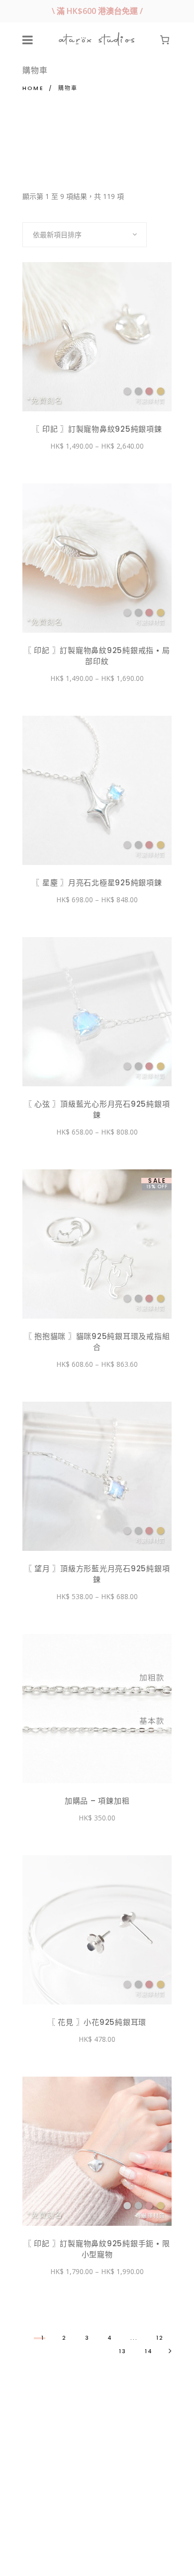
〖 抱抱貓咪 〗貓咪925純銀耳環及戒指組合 (97, 1342)
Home (33, 88)
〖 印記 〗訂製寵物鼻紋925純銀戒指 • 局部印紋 (97, 656)
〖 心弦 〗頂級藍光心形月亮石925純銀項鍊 (97, 1109)
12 (160, 2338)
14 (149, 2351)
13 (123, 2351)
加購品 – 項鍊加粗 (97, 1801)
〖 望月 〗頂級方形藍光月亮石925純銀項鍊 (97, 1574)
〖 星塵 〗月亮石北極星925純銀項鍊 (97, 883)
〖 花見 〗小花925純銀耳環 (97, 2022)
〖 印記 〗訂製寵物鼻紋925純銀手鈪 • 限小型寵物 (97, 2249)
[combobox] (85, 235)
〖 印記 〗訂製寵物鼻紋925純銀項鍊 (97, 429)
